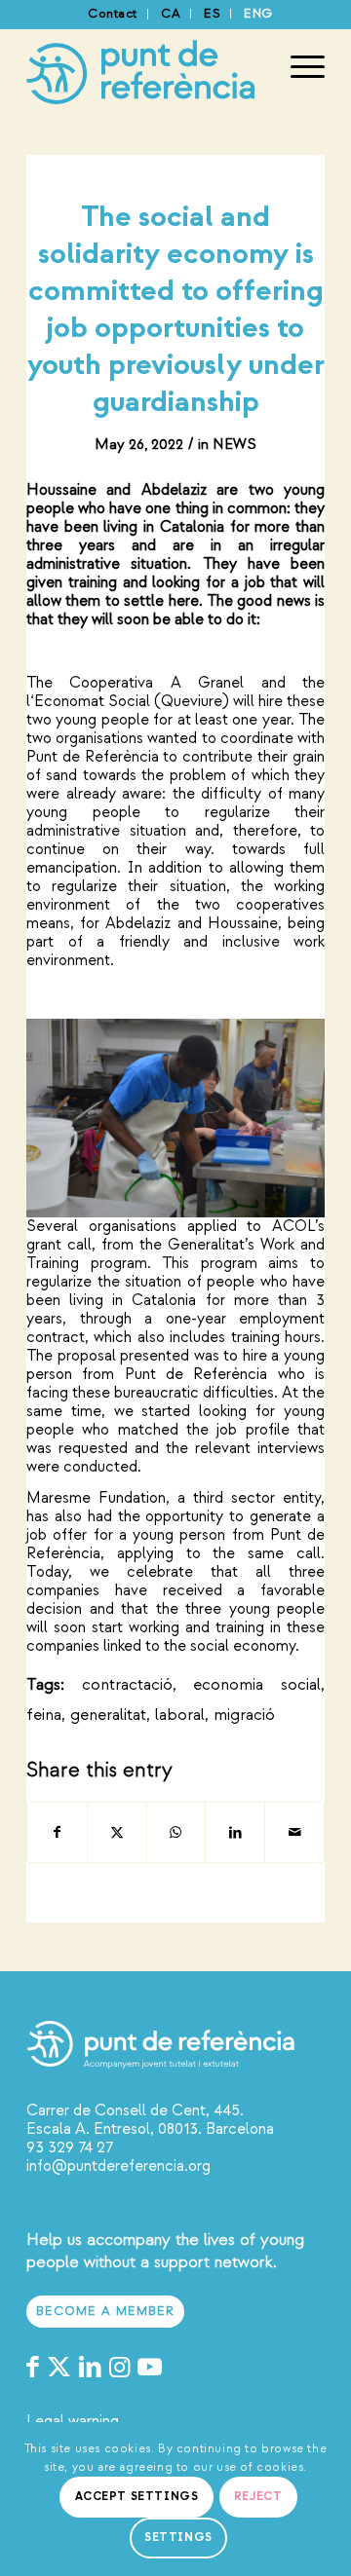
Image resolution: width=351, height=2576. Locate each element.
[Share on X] (117, 1832)
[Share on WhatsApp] (176, 1832)
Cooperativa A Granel (156, 683)
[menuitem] (113, 14)
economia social (257, 1684)
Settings (178, 2538)
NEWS (234, 445)
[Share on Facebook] (57, 1832)
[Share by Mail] (294, 1832)
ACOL (293, 1226)
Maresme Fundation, (98, 1498)
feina (44, 1715)
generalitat (108, 1715)
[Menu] (298, 67)
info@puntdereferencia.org (118, 2166)
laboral (180, 1715)
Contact (113, 14)
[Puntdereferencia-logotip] (146, 67)
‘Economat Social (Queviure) (130, 701)
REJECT (258, 2497)
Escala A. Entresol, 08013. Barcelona (150, 2129)
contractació (127, 1684)
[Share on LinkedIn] (235, 1832)
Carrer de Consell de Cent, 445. (135, 2110)
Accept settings (137, 2497)
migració (244, 1715)
